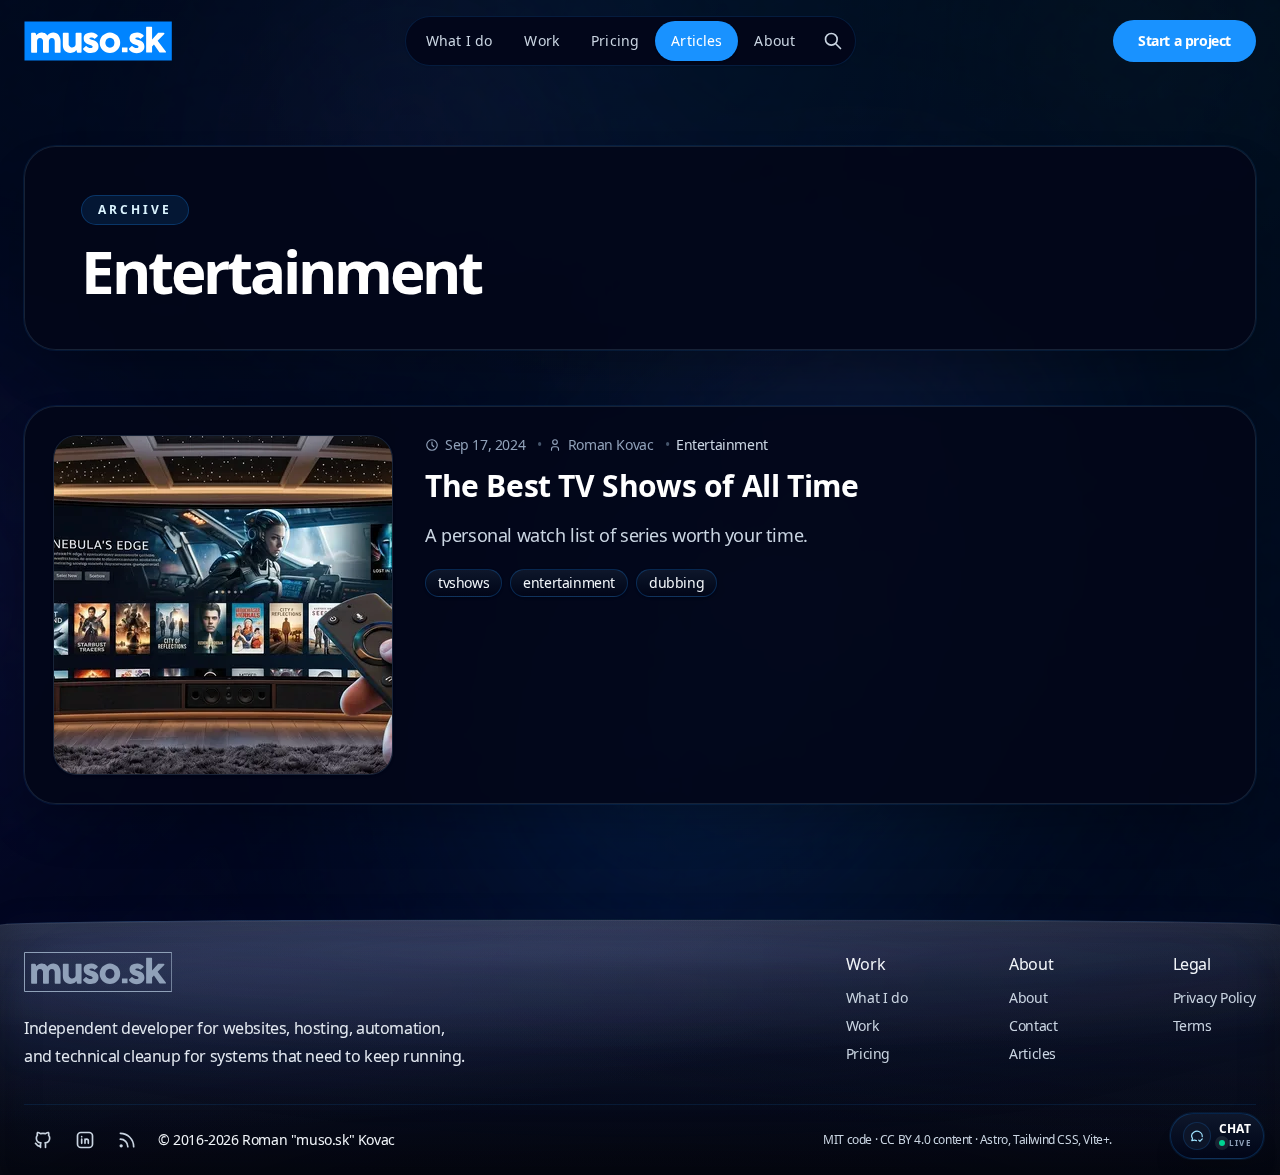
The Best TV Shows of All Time (641, 486)
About (774, 40)
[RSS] (127, 1140)
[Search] (833, 41)
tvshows (463, 582)
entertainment (569, 582)
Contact (1033, 1025)
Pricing (615, 40)
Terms (1192, 1025)
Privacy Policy (1214, 997)
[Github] (43, 1140)
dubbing (676, 582)
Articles (696, 40)
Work (541, 40)
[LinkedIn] (85, 1140)
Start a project (1184, 40)
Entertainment (716, 444)
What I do (459, 40)
